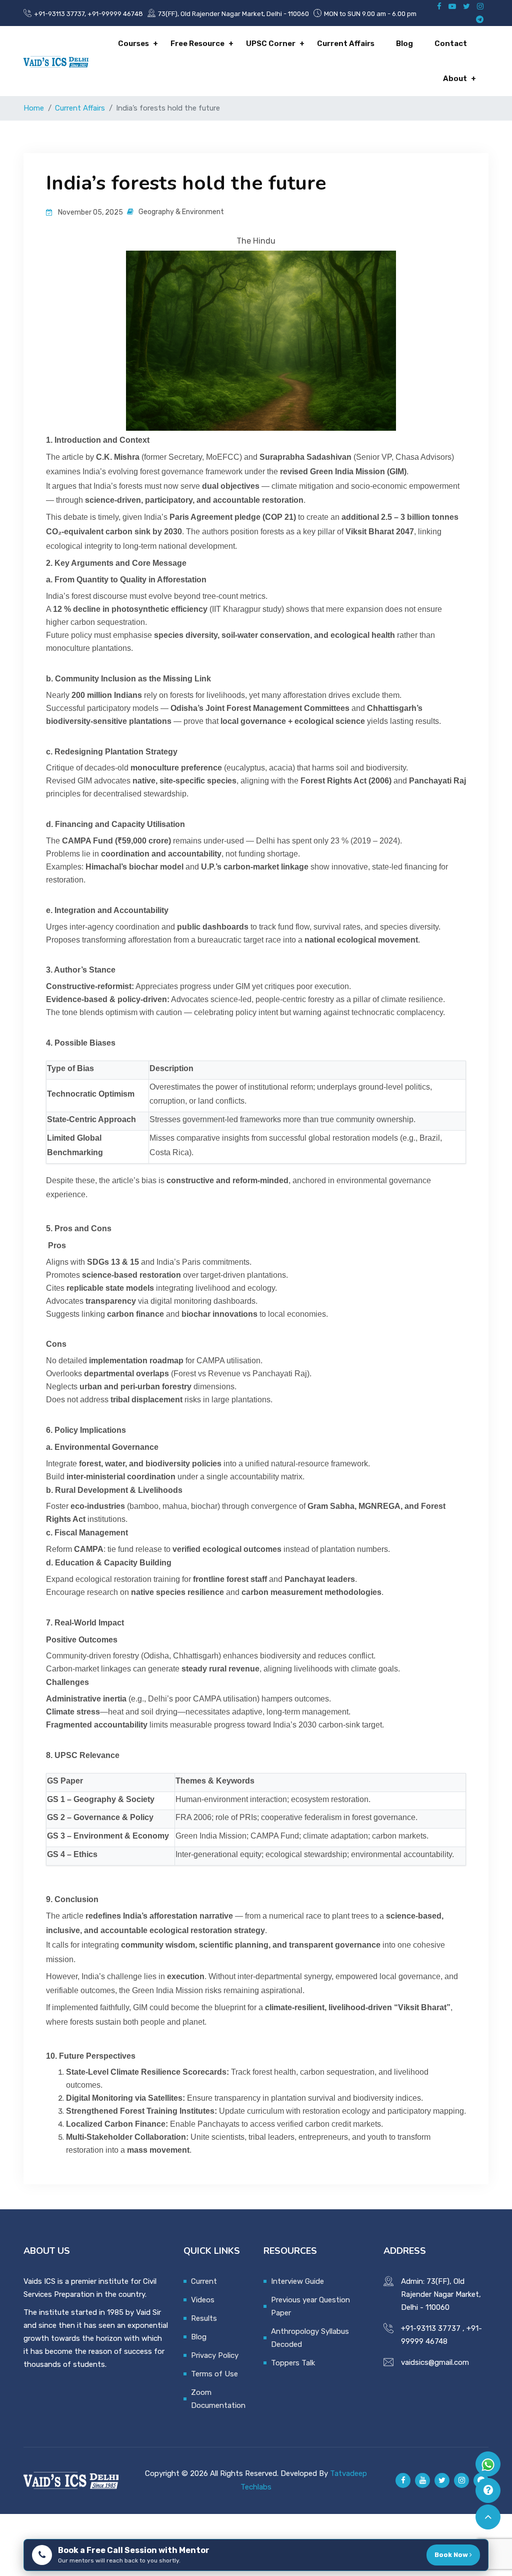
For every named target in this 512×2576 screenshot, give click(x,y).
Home (34, 108)
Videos (203, 2300)
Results (204, 2318)
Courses (133, 44)
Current (204, 2281)
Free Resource (197, 44)
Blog (404, 44)
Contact (451, 44)
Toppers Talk (293, 2363)
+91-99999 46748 (115, 14)
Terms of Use (214, 2374)
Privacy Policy (215, 2355)
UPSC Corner (271, 44)
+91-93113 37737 (59, 14)
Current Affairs (346, 44)
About (455, 79)
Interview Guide (297, 2281)
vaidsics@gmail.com (435, 2362)
